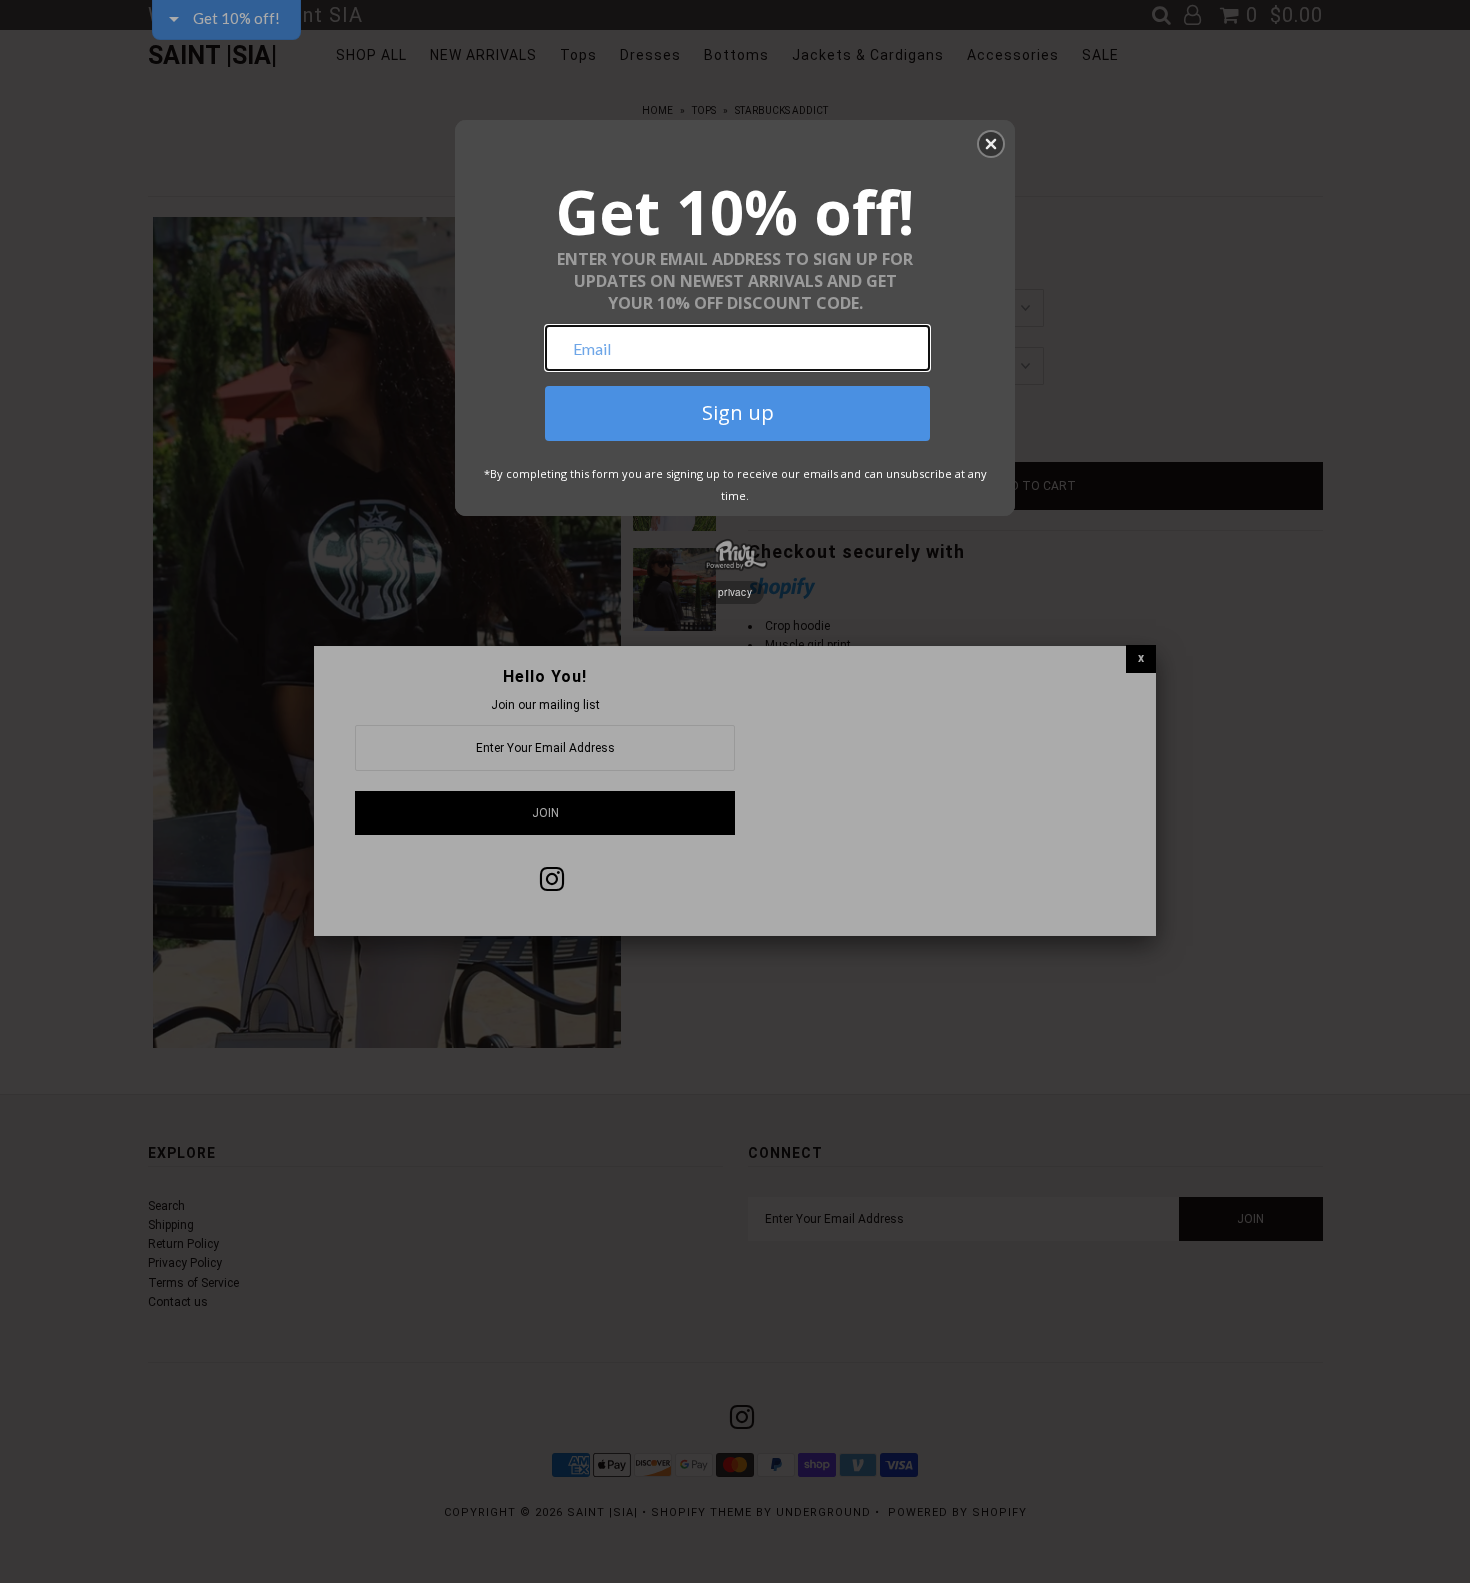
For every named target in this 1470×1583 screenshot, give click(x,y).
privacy (735, 592)
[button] (991, 144)
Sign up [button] (738, 412)
